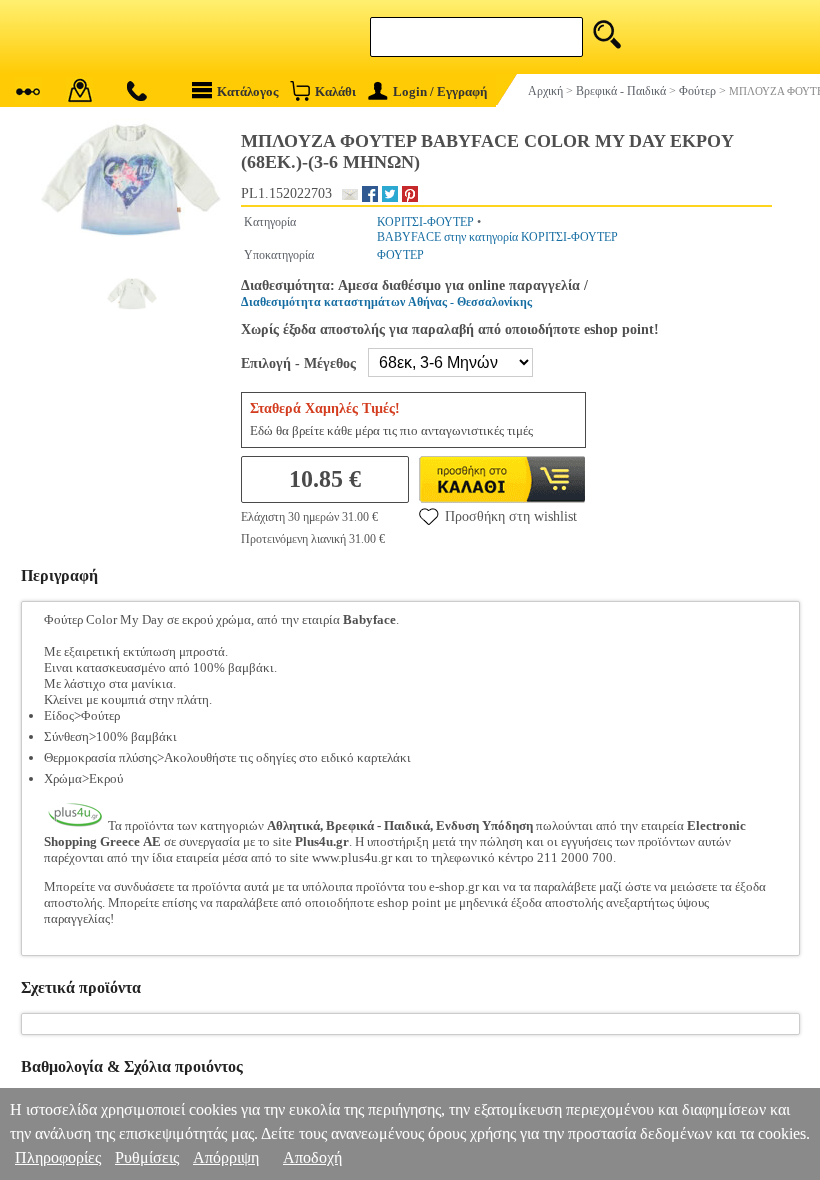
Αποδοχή (312, 1157)
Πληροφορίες (58, 1157)
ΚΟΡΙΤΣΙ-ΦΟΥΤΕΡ (425, 222)
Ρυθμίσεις (147, 1157)
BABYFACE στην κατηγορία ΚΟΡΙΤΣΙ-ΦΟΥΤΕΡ (497, 237)
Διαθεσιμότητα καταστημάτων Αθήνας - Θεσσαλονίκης (386, 302)
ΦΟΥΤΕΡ (400, 255)
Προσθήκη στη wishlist (511, 516)
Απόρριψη (226, 1157)
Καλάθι (335, 91)
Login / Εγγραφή (440, 91)
